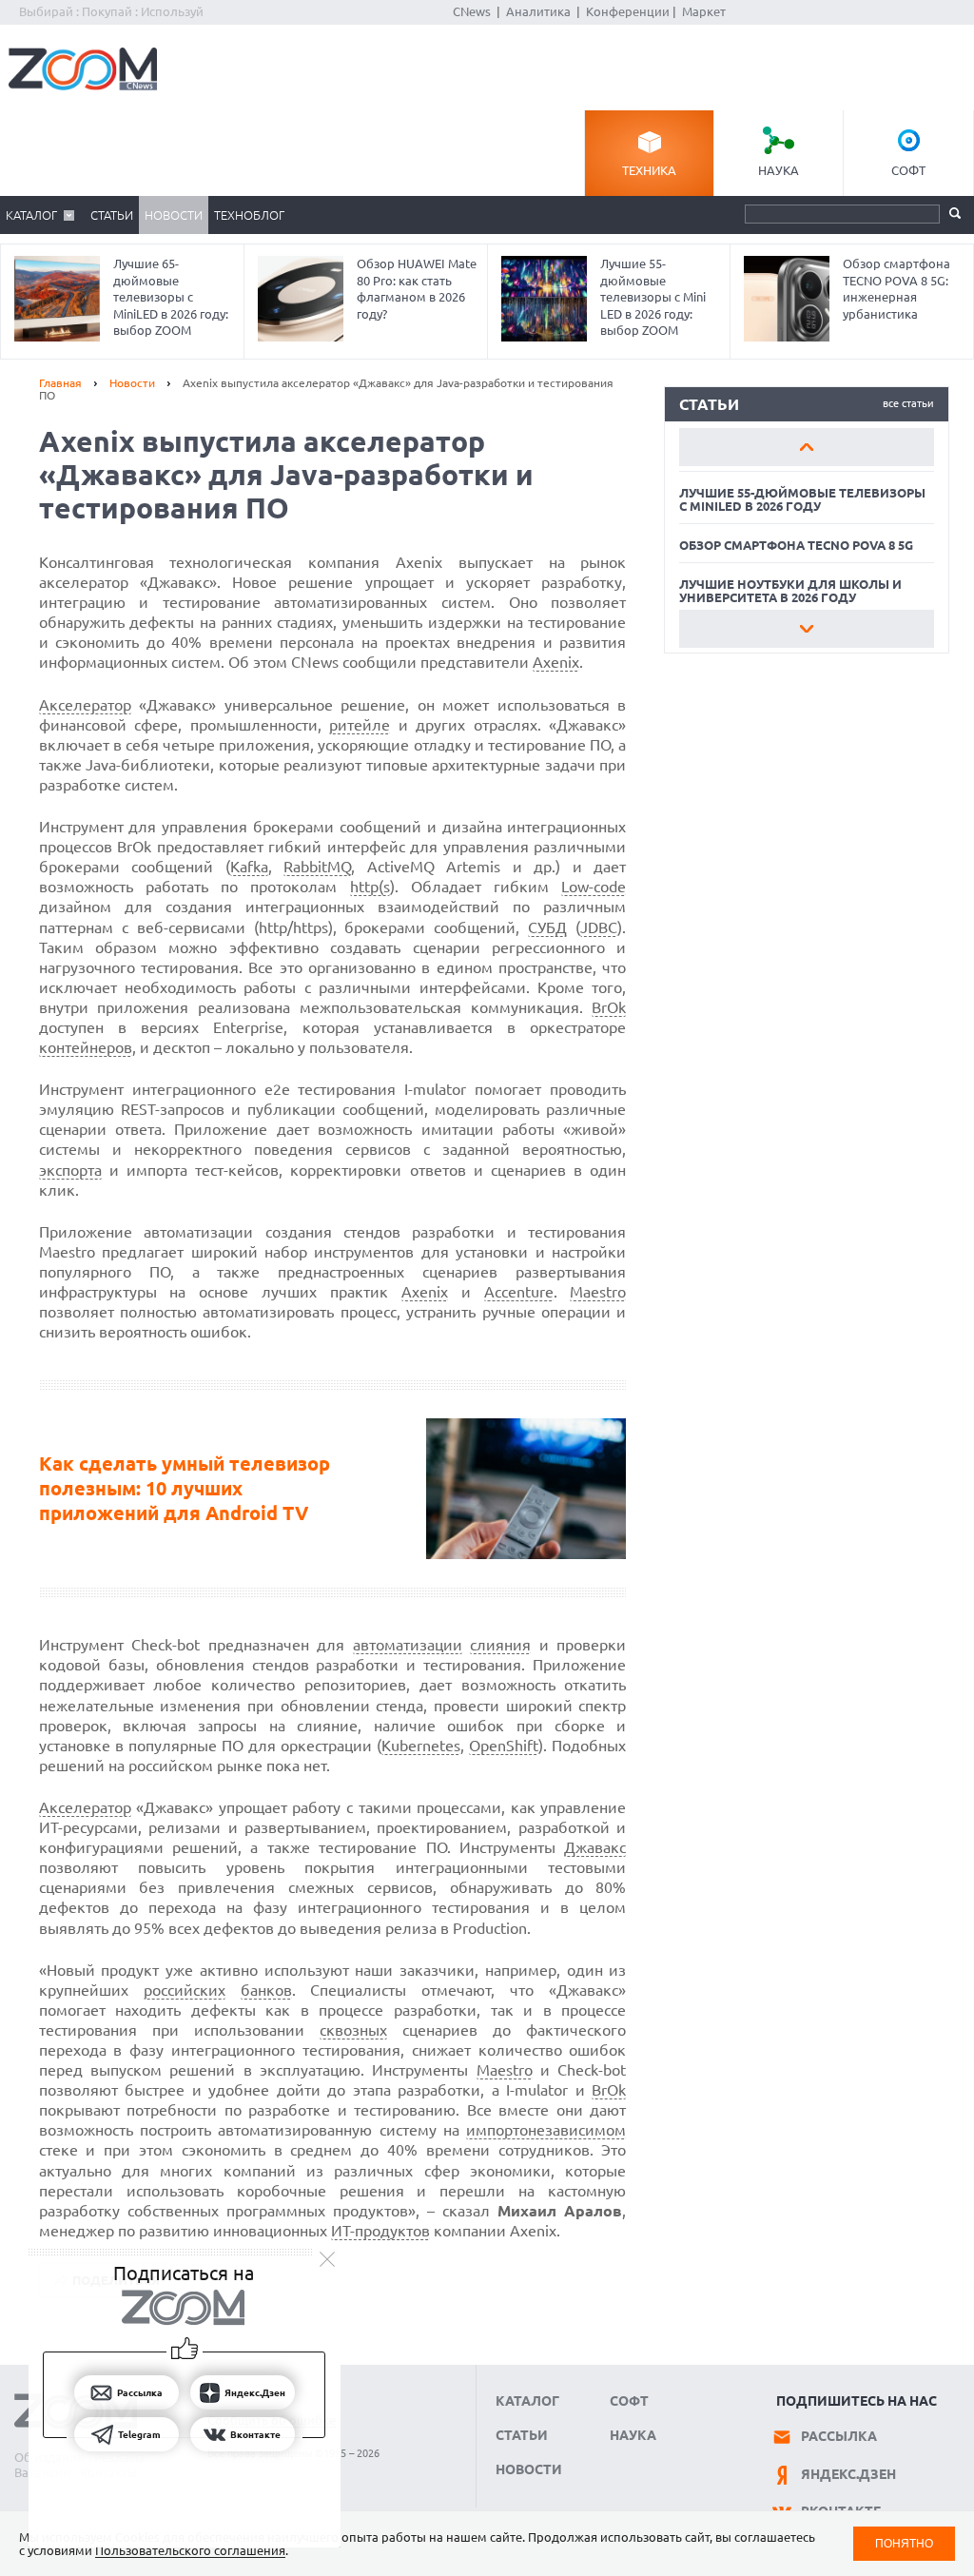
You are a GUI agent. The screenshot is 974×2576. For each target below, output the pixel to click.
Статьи (112, 215)
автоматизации (408, 1645)
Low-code (594, 887)
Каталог (31, 215)
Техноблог (249, 215)
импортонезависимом (546, 2130)
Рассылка (839, 2436)
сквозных (353, 2030)
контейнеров (86, 1047)
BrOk (609, 1007)
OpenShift (504, 1746)
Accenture (519, 1292)
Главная (60, 383)
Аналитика (538, 11)
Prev (807, 447)
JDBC (599, 927)
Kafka (249, 867)
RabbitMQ (317, 867)
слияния (500, 1645)
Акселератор (85, 705)
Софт (908, 170)
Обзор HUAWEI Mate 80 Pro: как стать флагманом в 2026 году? (417, 289)
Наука (779, 170)
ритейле (360, 725)
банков (266, 1990)
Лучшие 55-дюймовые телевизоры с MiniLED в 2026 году (802, 499)
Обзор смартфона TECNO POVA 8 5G (796, 545)
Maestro (598, 1292)
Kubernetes (421, 1746)
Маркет (704, 11)
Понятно (904, 2543)
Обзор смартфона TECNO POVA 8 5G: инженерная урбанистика (896, 289)
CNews (472, 11)
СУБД (547, 927)
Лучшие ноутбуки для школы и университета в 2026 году (790, 591)
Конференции (628, 11)
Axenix (556, 662)
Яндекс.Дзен (848, 2474)
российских (185, 1990)
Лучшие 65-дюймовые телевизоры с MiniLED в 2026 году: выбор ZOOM (171, 297)
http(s (370, 887)
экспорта (70, 1170)
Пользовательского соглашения (190, 2550)
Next (807, 629)
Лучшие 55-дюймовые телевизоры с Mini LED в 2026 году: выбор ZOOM (653, 297)
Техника (649, 170)
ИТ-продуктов (380, 2231)
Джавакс (595, 1847)
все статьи (908, 403)
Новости (174, 215)
